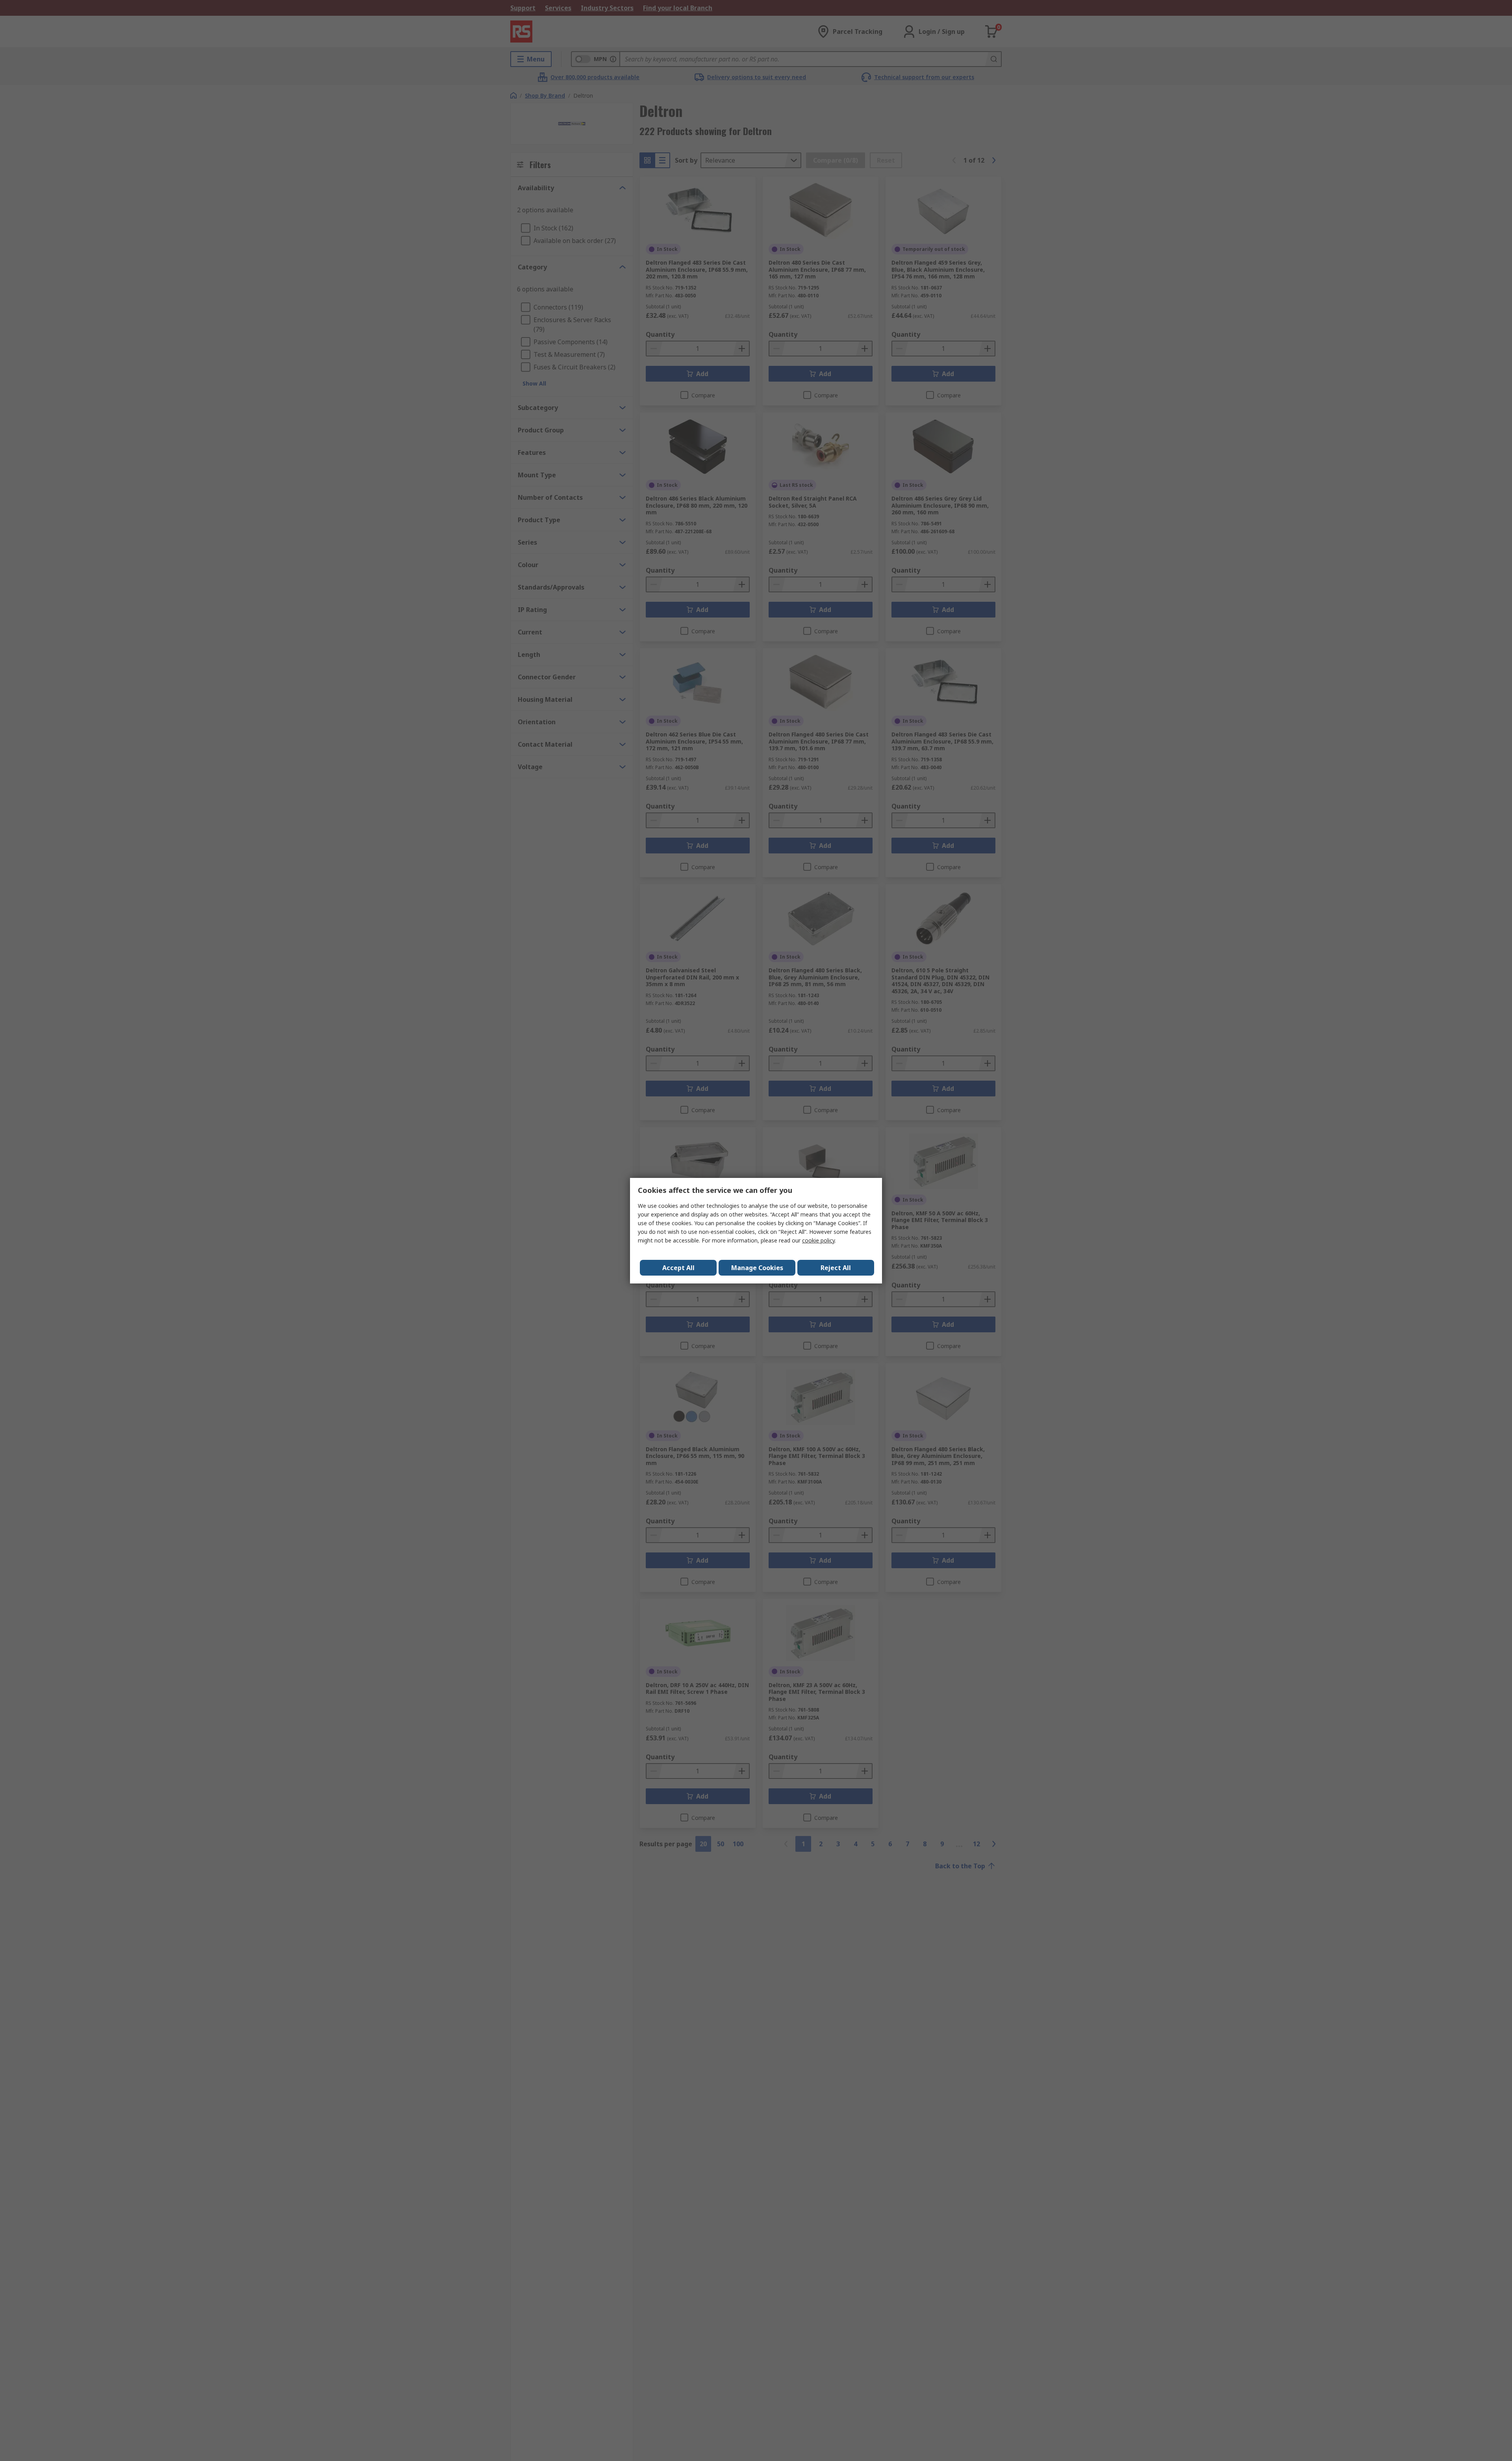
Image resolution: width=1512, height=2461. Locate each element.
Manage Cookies (757, 1268)
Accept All (678, 1268)
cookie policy (818, 1240)
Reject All (836, 1268)
